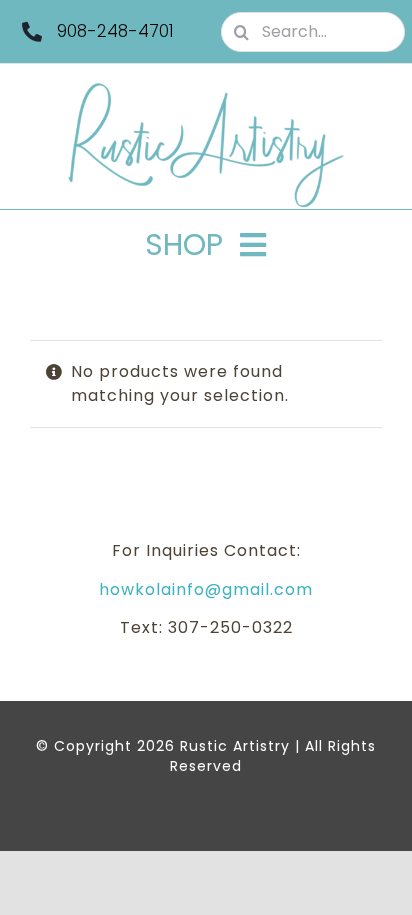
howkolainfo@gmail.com (206, 589)
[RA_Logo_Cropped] (206, 89)
